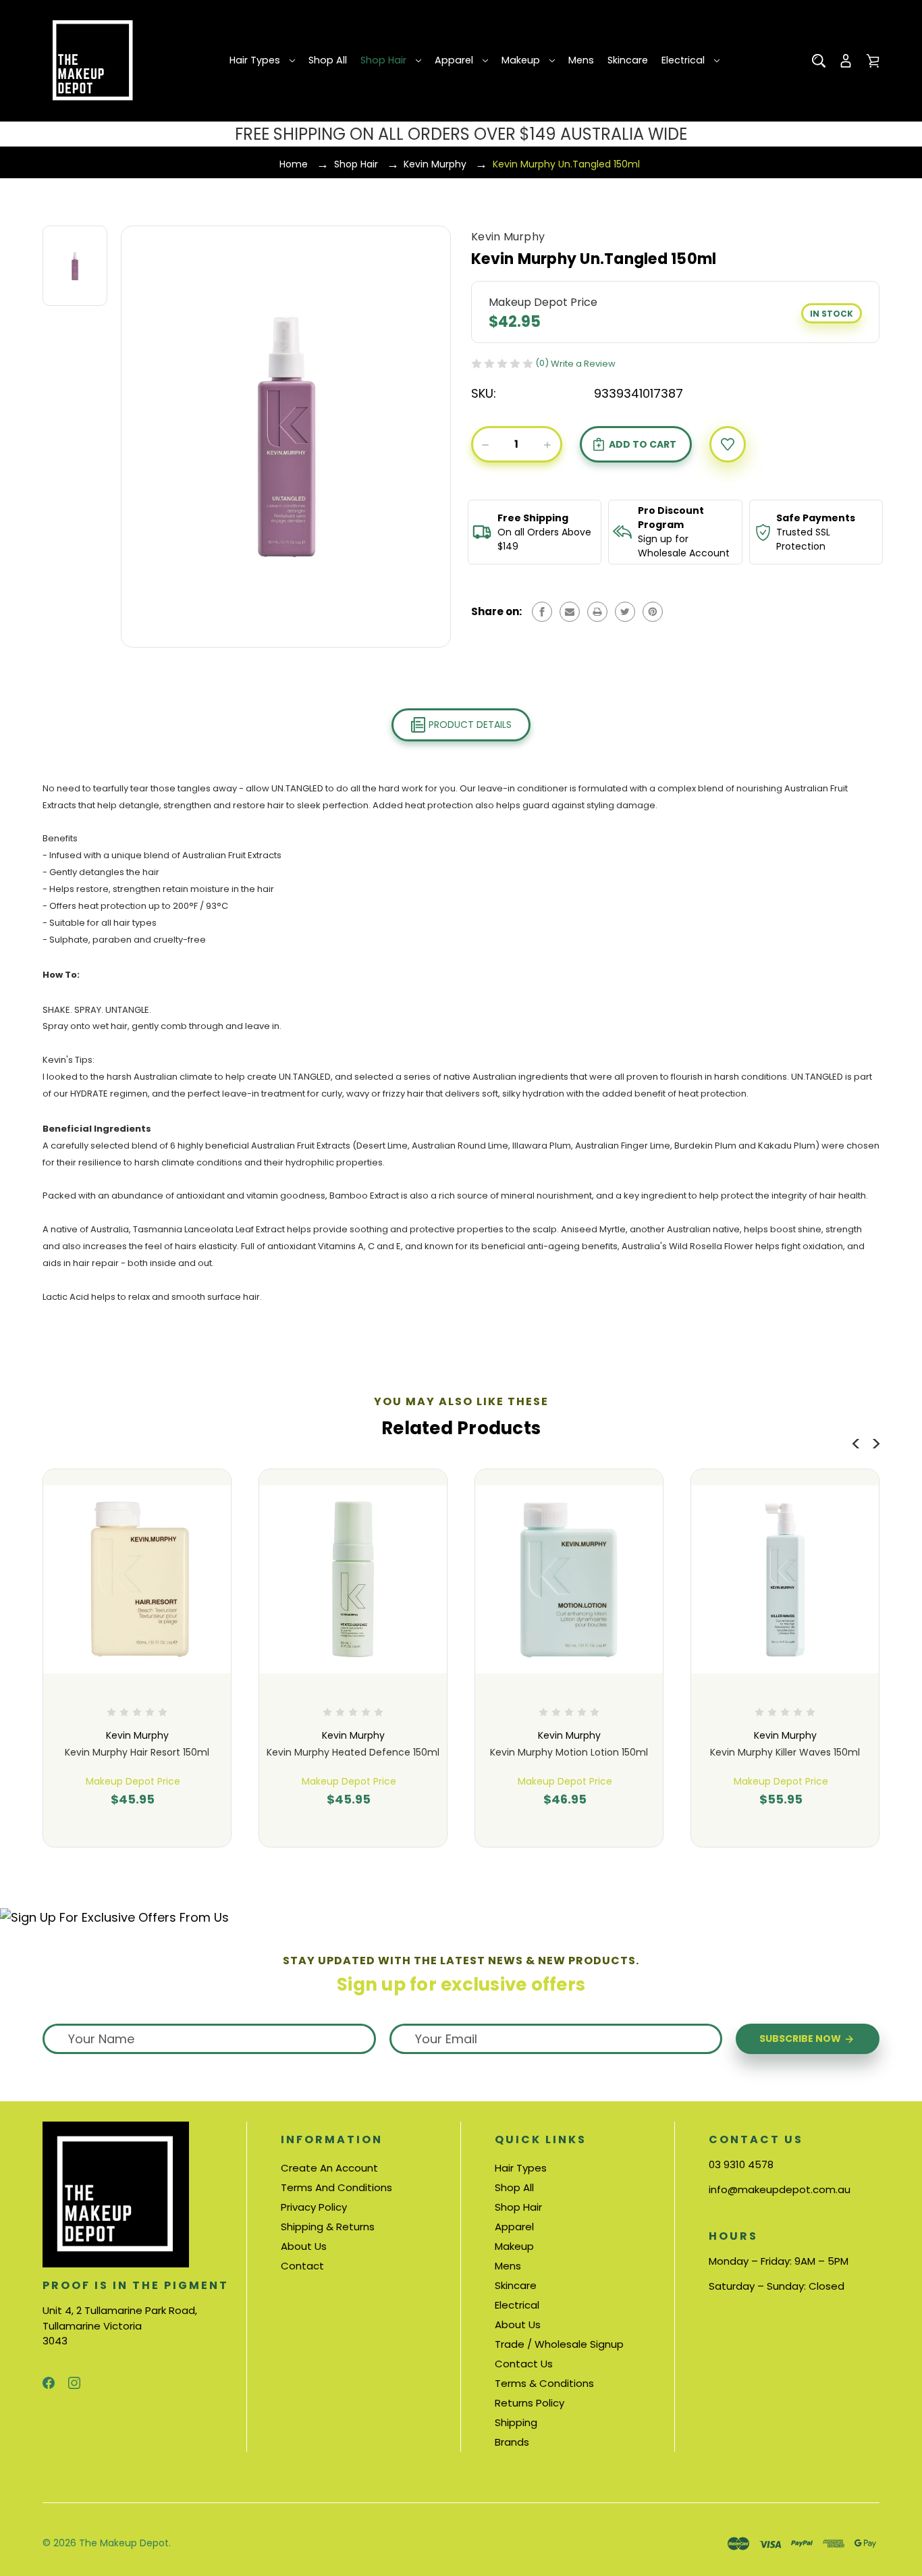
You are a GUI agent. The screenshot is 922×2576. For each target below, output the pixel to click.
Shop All (328, 60)
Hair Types (255, 60)
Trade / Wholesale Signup (559, 2344)
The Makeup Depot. (125, 2543)
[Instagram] (74, 2383)
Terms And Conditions (336, 2187)
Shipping (516, 2422)
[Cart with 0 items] (873, 61)
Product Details (469, 725)
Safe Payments (816, 518)
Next (876, 1441)
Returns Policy (530, 2403)
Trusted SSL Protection (803, 539)
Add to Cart (132, 1823)
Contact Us (524, 2364)
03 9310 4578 (741, 2164)
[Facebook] (542, 612)
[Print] (597, 612)
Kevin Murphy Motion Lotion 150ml (569, 1752)
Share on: (496, 611)
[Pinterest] (653, 612)
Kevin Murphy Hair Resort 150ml (137, 1752)
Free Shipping (533, 518)
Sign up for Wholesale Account (684, 546)
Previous (856, 1441)
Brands (512, 2442)
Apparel (454, 60)
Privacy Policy (314, 2207)
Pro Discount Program (671, 518)
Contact (302, 2266)
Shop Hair (383, 60)
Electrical (683, 60)
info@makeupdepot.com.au (780, 2189)
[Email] (570, 612)
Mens (581, 60)
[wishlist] (728, 444)
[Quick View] (137, 1637)
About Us (304, 2246)
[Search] (819, 61)
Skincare (628, 60)
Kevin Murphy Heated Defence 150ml (353, 1752)
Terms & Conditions (544, 2383)
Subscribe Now (801, 2039)
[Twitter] (625, 612)
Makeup (521, 60)
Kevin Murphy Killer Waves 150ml (785, 1752)
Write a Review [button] (583, 364)
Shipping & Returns (328, 2227)
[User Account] (846, 61)
